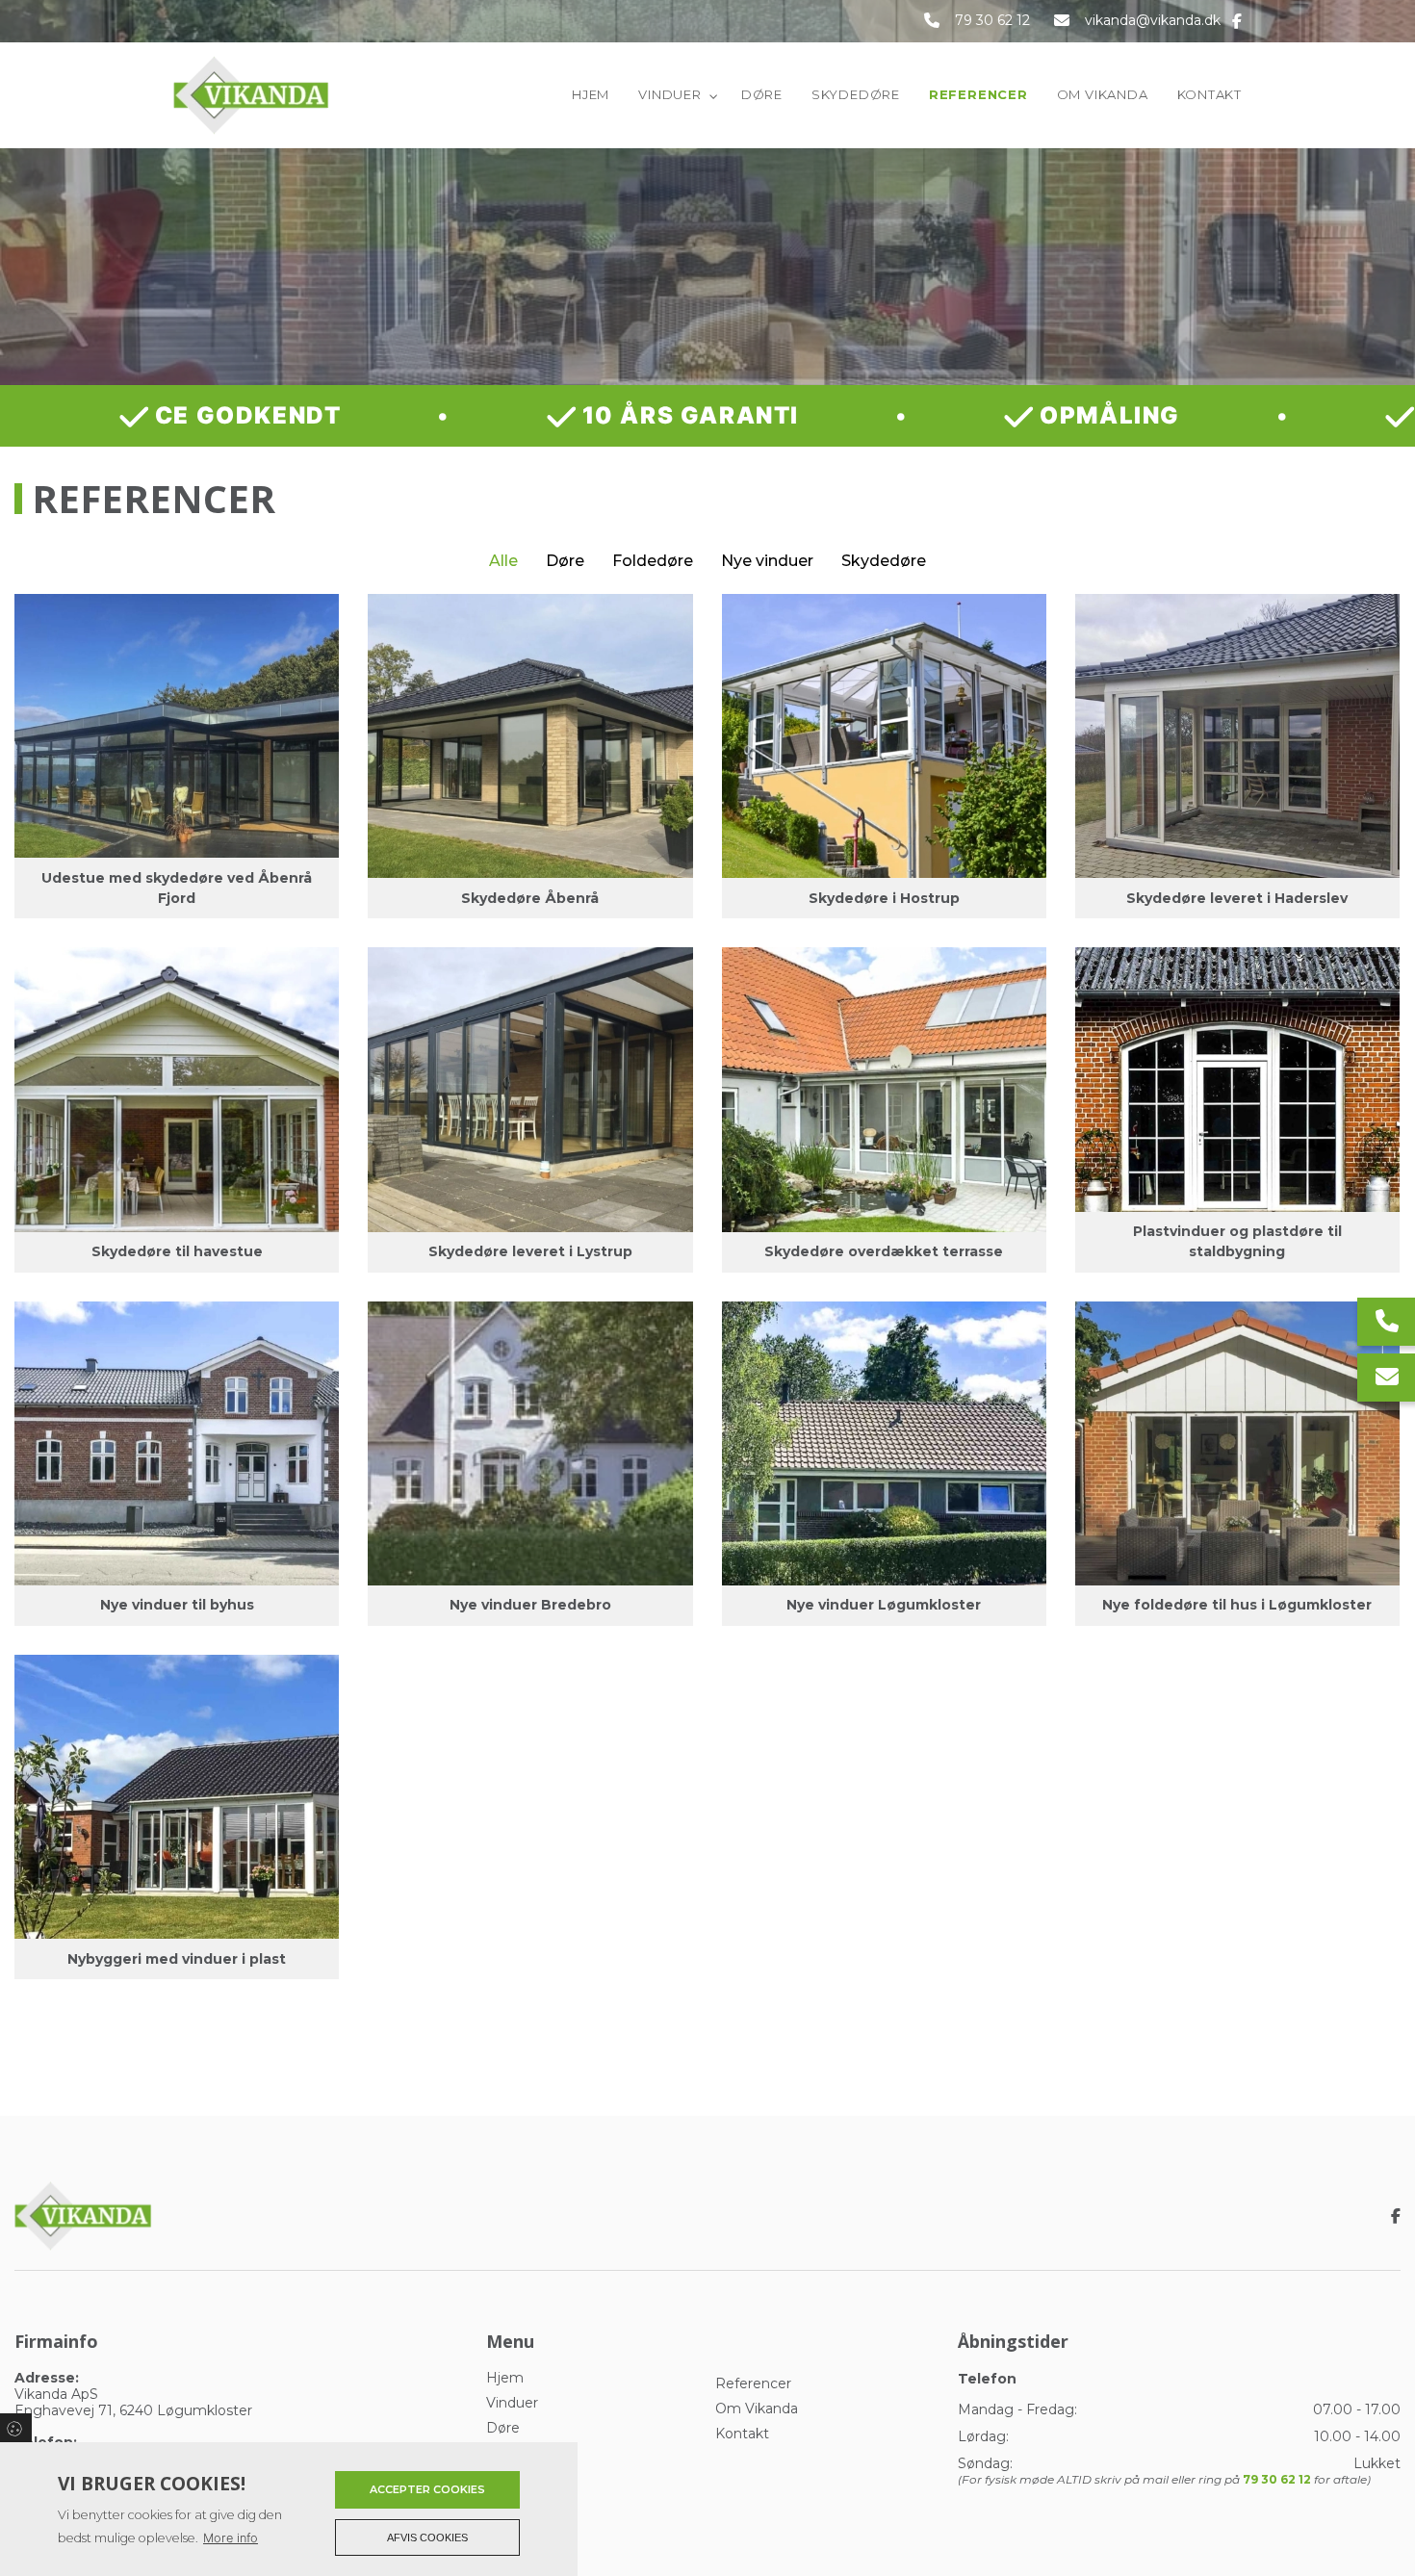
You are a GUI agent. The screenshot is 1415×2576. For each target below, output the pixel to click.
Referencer (753, 2383)
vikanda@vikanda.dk (1153, 21)
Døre (565, 561)
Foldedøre (653, 561)
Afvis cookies (427, 2537)
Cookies (16, 2428)
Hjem (505, 2378)
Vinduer (512, 2403)
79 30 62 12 (992, 21)
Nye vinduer (767, 561)
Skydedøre (884, 561)
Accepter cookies (427, 2489)
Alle (503, 561)
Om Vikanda (757, 2409)
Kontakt (742, 2434)
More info (231, 2538)
